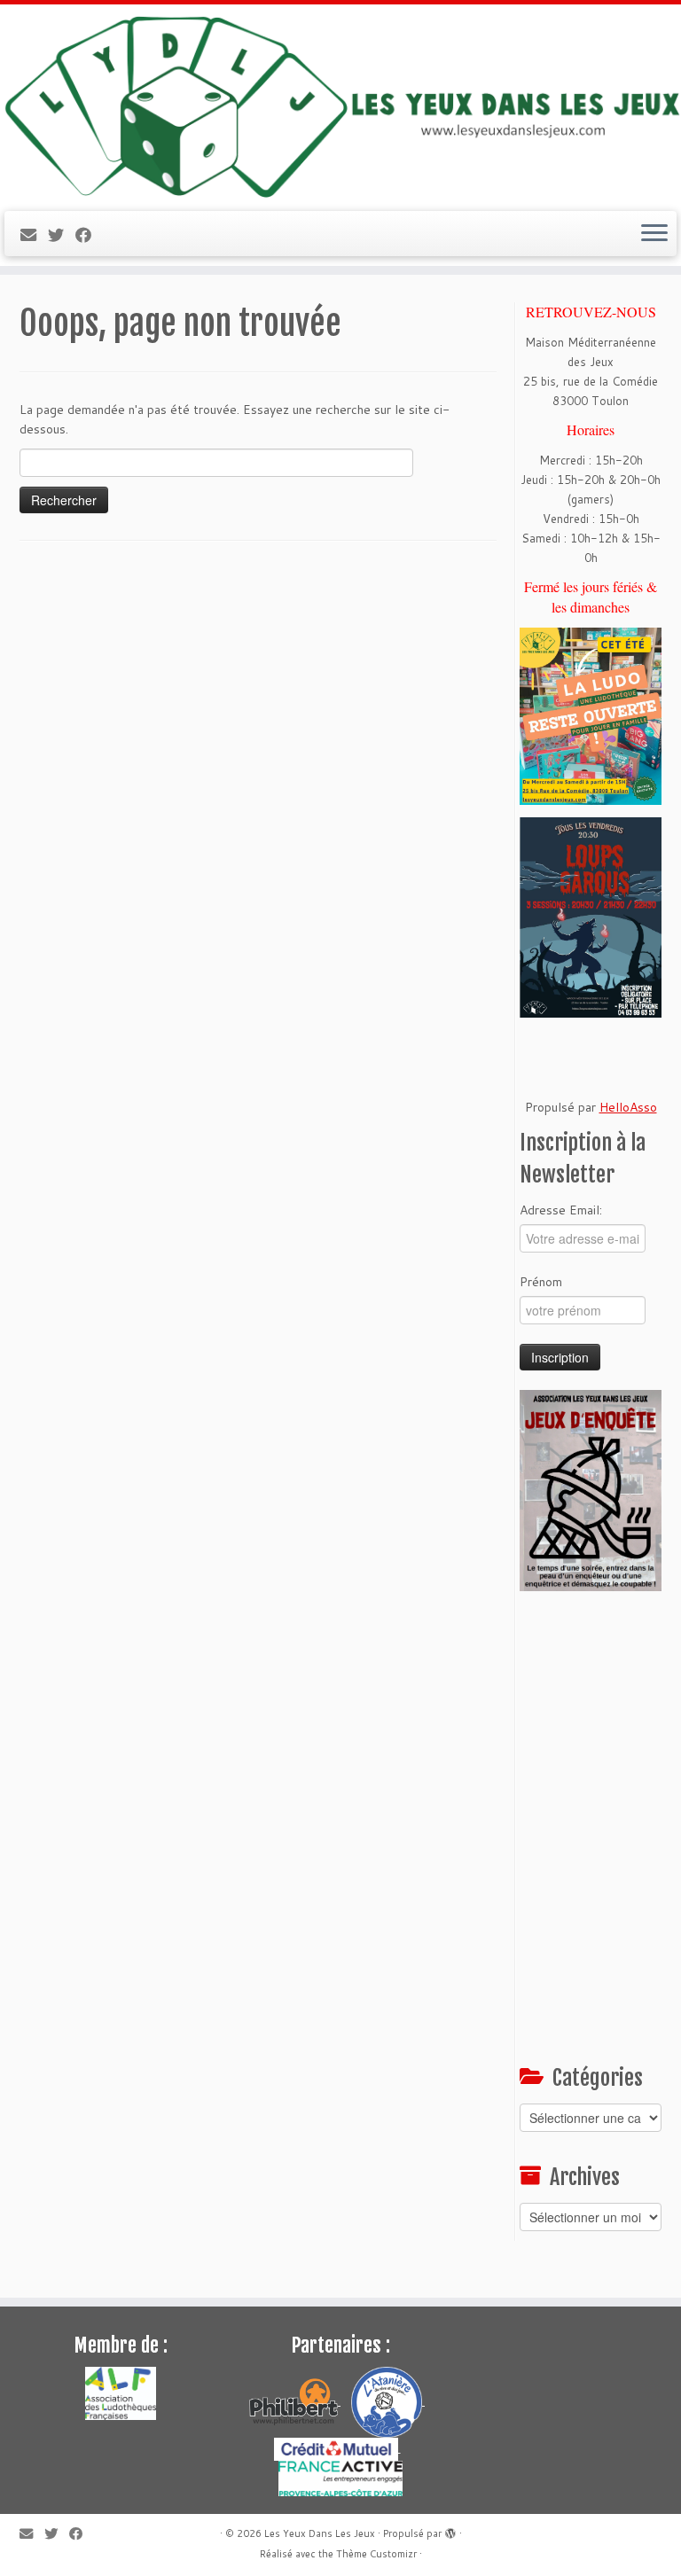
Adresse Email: (561, 1210)
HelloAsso (628, 1107)
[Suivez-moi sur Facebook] (89, 235)
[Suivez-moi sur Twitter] (62, 235)
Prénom (541, 1282)
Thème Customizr (376, 2554)
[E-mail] (34, 235)
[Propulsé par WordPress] (450, 2530)
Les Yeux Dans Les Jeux (320, 2533)
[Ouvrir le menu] (654, 234)
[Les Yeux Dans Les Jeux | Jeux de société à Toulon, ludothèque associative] (340, 105)
